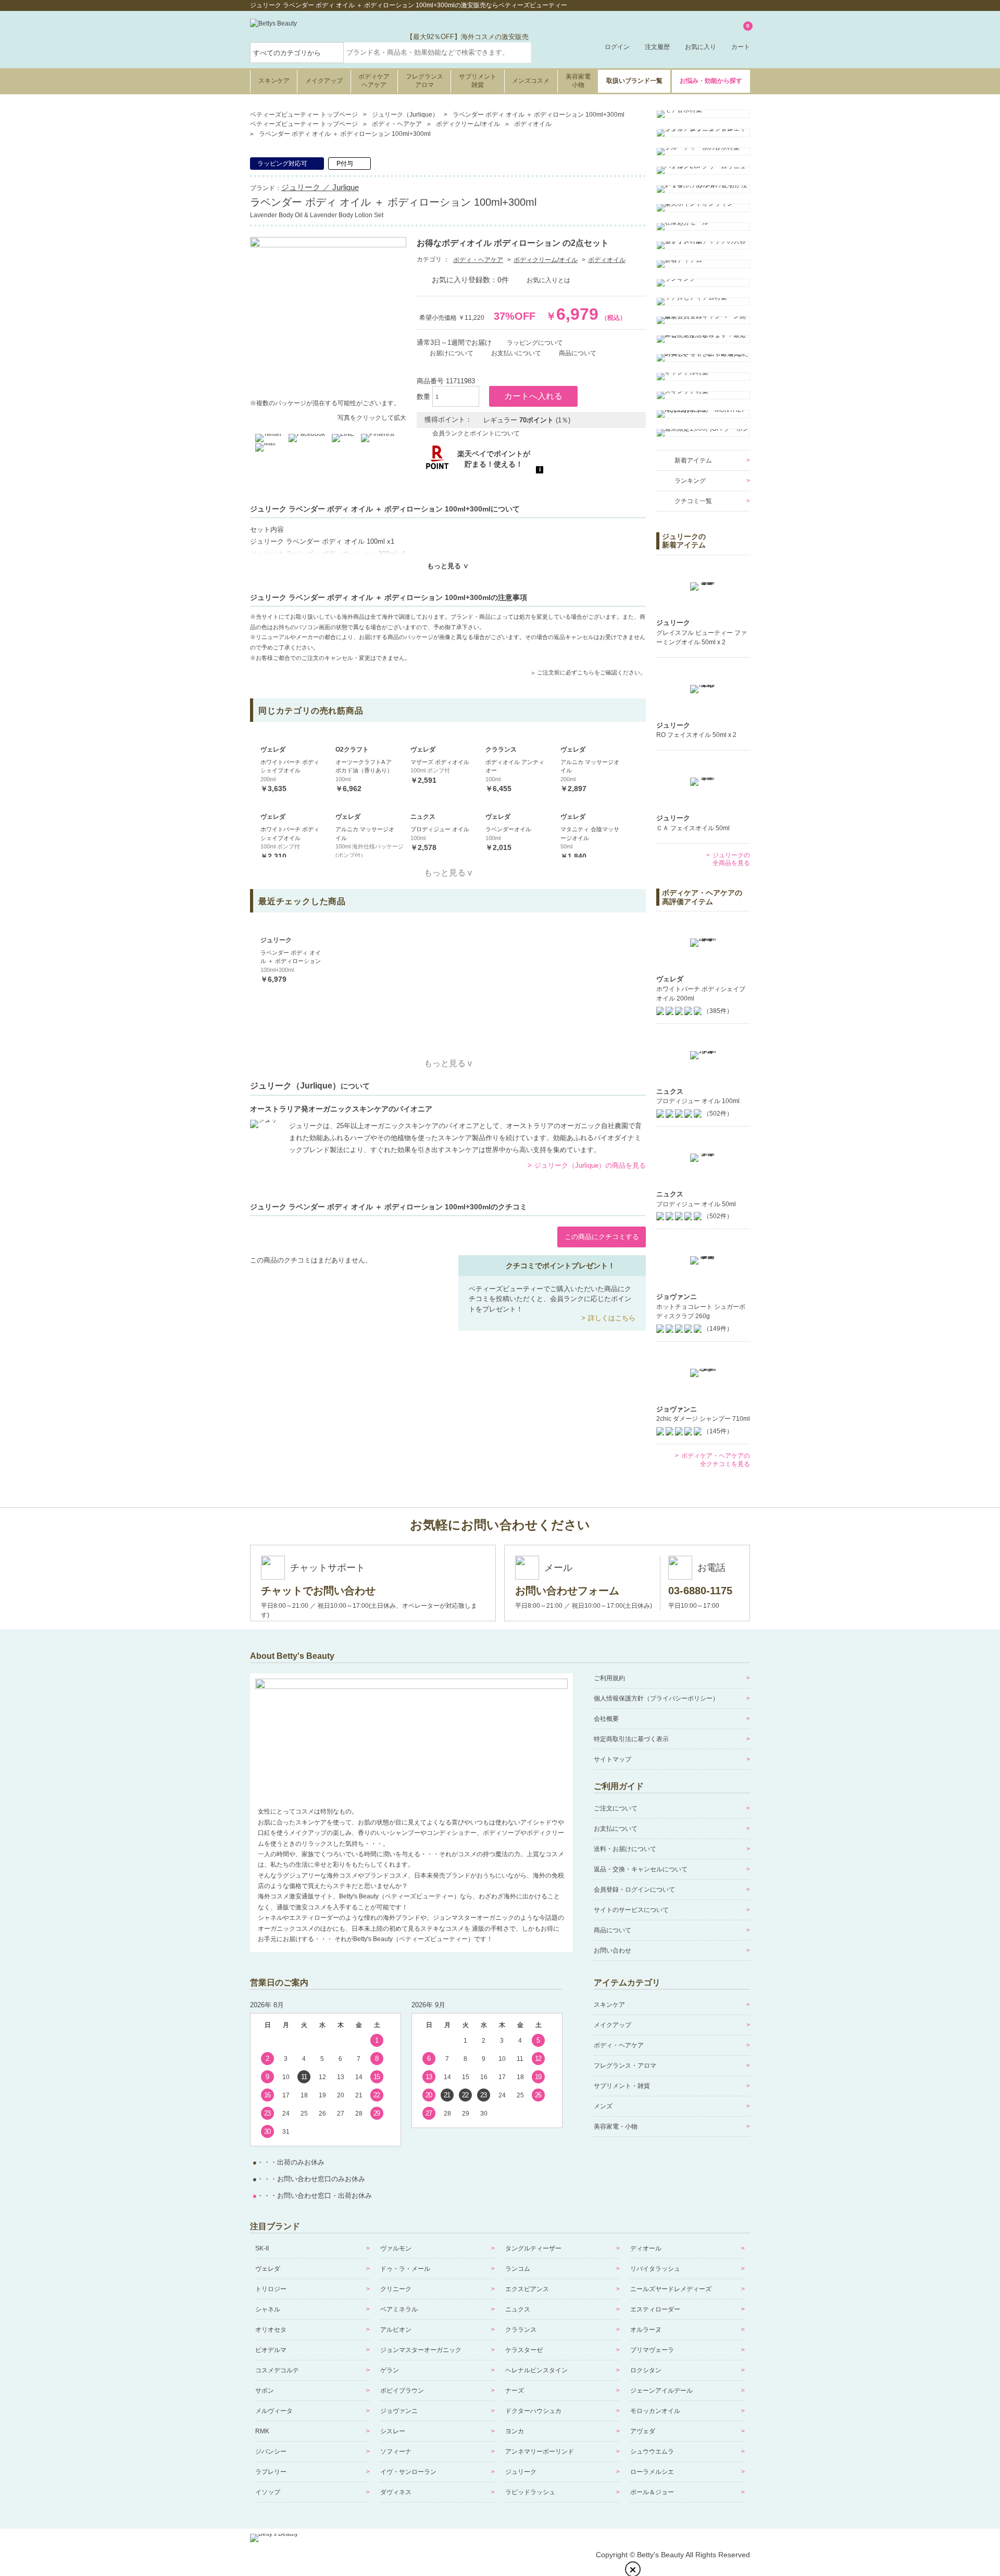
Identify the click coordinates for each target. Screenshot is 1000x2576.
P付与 (345, 164)
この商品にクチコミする (602, 1237)
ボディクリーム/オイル (546, 260)
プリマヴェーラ (652, 2350)
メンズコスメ (531, 81)
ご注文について (616, 1808)
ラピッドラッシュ (530, 2492)
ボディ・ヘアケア (478, 260)
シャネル (268, 2309)
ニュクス (518, 2309)
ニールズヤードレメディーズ (671, 2289)
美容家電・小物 (616, 2127)
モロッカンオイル (655, 2411)
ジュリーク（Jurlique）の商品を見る (590, 1165)
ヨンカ (515, 2431)
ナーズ (515, 2391)
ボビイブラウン (402, 2391)
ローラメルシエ (652, 2472)
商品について (612, 1930)
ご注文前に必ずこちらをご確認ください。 (591, 672)
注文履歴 (657, 47)
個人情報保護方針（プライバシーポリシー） (656, 1698)
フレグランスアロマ (424, 81)
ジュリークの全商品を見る (731, 859)
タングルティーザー (533, 2248)
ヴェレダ (268, 2269)
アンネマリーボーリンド (540, 2452)
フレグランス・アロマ (625, 2066)
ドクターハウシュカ (533, 2411)
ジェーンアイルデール (661, 2391)
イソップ (268, 2492)
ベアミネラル (399, 2309)
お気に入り (701, 47)
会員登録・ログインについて (634, 1890)
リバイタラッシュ (655, 2269)
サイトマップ (612, 1759)
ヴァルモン (396, 2248)
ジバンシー (271, 2452)
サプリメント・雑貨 (622, 2086)
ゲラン (390, 2370)
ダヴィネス (396, 2492)
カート (741, 37)
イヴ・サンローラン (408, 2472)
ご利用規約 (609, 1678)
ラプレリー (271, 2472)
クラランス (521, 2330)
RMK (262, 2431)
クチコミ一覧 (693, 501)
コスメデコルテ (277, 2370)
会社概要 (606, 1719)
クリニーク (396, 2289)
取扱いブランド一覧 (634, 81)
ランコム (518, 2269)
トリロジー (271, 2289)
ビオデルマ (271, 2350)
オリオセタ (271, 2330)
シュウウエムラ (652, 2452)
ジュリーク (521, 2472)
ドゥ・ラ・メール (405, 2269)
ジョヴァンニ (399, 2411)
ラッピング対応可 (282, 164)
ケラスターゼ (524, 2350)
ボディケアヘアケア (374, 81)
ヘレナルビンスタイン (536, 2370)
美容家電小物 (578, 81)
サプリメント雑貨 (478, 81)
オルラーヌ (646, 2330)
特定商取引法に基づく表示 (631, 1739)
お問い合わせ (612, 1950)
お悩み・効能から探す (711, 81)
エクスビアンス (527, 2289)
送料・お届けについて (625, 1849)
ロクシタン (646, 2370)
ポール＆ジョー (652, 2492)
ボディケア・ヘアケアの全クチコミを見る (716, 1460)
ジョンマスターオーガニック (421, 2350)
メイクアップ (324, 81)
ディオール (646, 2248)
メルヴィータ (274, 2411)
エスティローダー (655, 2309)
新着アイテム (693, 460)
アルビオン (396, 2330)
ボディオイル (607, 260)
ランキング (690, 481)
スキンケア (274, 81)
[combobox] (438, 53)
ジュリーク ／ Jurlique (320, 187)
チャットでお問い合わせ (318, 1591)
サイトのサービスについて (631, 1910)
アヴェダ (643, 2431)
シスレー (393, 2431)
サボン (265, 2391)
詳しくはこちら (612, 1318)
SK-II (262, 2248)
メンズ (603, 2106)
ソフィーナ (396, 2452)
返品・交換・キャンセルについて (641, 1869)
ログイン (617, 47)
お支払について (616, 1829)
